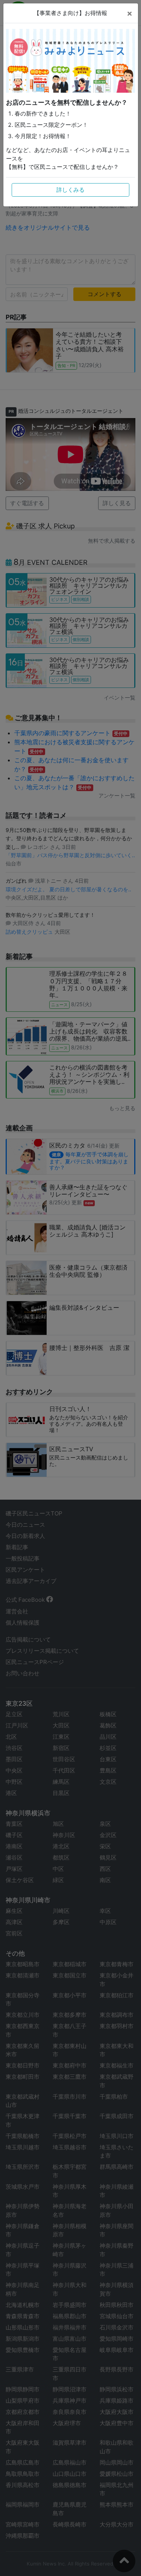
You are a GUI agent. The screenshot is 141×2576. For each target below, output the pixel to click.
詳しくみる (70, 190)
